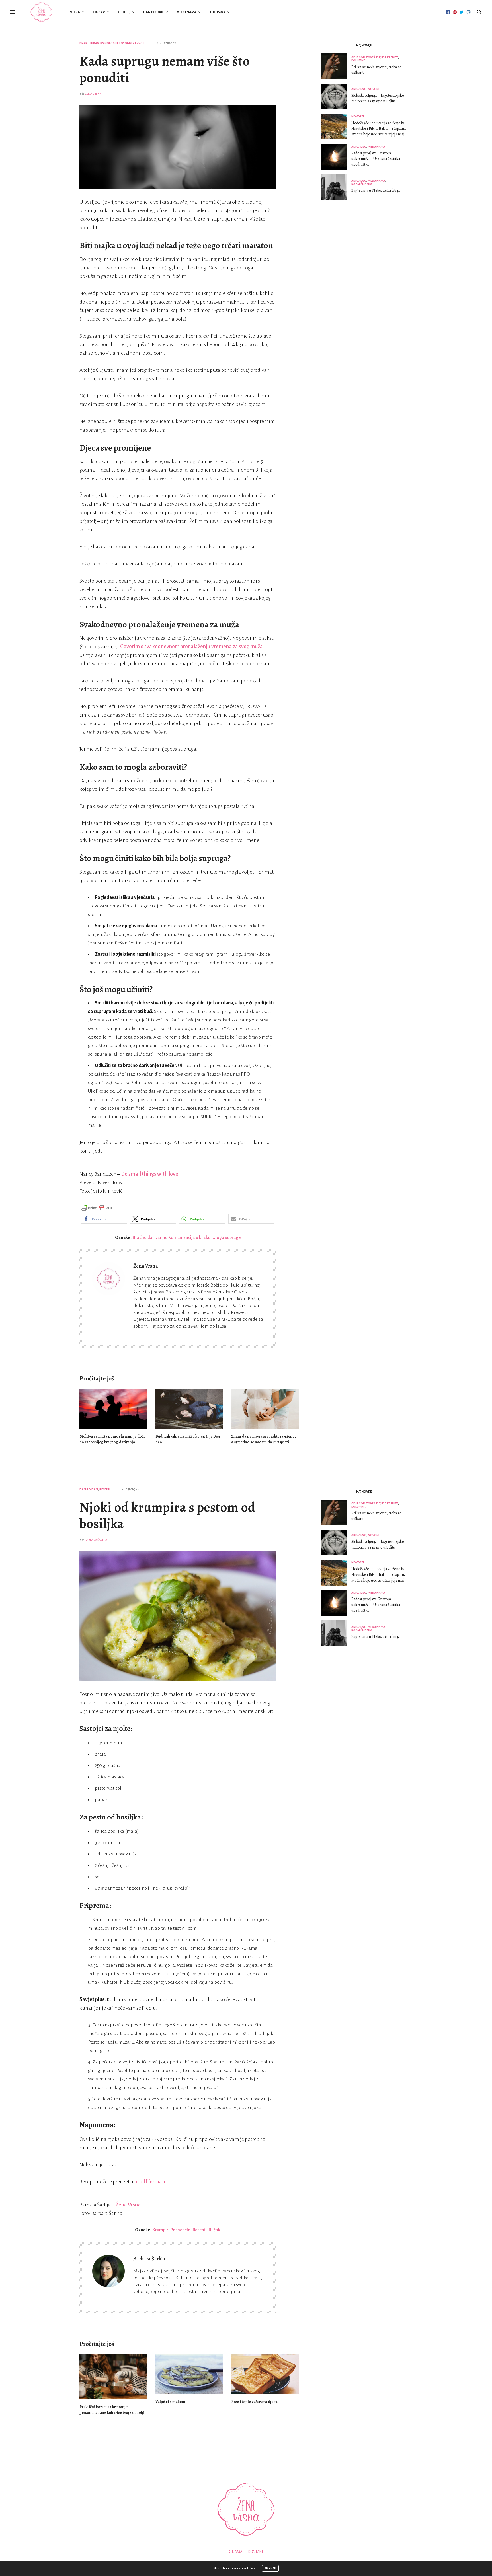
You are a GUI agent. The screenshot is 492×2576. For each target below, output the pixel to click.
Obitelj (124, 12)
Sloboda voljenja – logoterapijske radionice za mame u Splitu (378, 98)
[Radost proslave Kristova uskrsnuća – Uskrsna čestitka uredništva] (336, 157)
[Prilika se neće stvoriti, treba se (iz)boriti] (336, 66)
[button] (104, 1219)
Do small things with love (150, 1174)
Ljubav (99, 12)
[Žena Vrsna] (41, 12)
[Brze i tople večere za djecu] (265, 2374)
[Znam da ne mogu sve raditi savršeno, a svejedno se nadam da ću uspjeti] (265, 1409)
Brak (83, 43)
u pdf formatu (151, 2182)
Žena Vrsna (93, 94)
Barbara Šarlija (96, 1540)
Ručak (214, 2230)
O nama (236, 2552)
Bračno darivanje (149, 1237)
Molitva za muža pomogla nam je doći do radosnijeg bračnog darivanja (112, 1439)
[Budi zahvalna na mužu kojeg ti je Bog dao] (189, 1409)
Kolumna (217, 12)
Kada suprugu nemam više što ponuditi (165, 69)
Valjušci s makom (170, 2402)
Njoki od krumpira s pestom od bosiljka (167, 1516)
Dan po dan (153, 12)
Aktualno (359, 89)
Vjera (75, 12)
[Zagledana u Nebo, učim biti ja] (336, 187)
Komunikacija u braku (189, 1237)
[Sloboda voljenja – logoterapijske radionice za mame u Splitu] (336, 96)
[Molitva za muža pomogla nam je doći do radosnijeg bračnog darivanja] (113, 1409)
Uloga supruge (226, 1237)
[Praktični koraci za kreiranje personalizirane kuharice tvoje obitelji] (113, 2377)
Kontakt (256, 2552)
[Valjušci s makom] (189, 2374)
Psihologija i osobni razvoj (122, 43)
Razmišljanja (362, 184)
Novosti (374, 89)
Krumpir (160, 2230)
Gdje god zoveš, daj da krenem (375, 57)
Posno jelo (180, 2230)
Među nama (186, 12)
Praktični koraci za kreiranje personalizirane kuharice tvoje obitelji (112, 2410)
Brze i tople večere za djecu (254, 2402)
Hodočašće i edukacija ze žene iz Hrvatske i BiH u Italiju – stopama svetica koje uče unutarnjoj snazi (379, 129)
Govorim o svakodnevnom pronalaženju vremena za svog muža (191, 647)
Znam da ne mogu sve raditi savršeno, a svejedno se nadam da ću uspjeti (264, 1439)
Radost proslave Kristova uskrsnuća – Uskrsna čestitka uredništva (376, 159)
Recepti (105, 1489)
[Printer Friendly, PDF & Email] (97, 1208)
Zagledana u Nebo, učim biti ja (376, 190)
